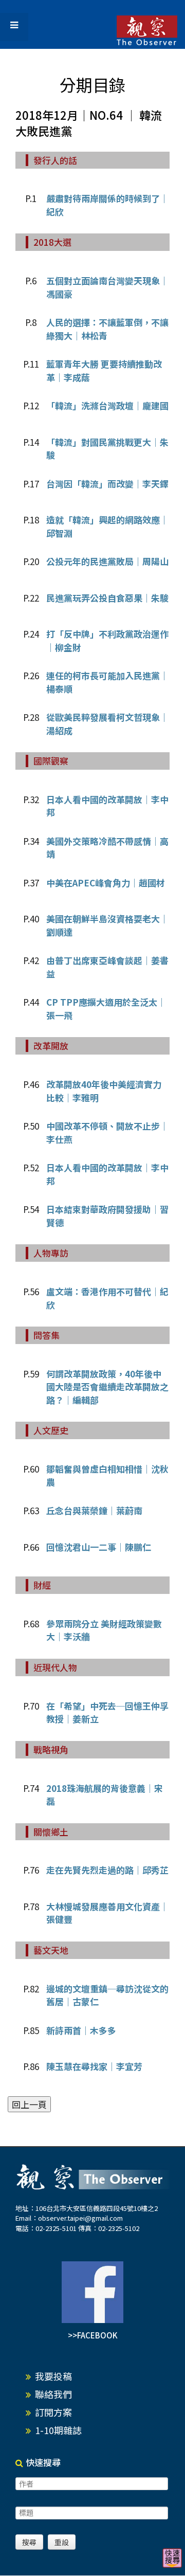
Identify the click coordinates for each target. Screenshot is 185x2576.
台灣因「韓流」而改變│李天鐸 (107, 484)
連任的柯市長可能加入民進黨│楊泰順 (107, 682)
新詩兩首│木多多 (81, 2030)
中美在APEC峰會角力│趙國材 (106, 883)
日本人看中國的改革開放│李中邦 (107, 806)
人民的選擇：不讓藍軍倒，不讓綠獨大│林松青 (107, 329)
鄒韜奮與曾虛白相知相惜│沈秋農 (107, 1475)
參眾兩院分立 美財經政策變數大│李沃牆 (104, 1630)
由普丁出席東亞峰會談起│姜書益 (107, 967)
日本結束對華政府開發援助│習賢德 (107, 1216)
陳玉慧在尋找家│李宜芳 (94, 2066)
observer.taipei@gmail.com (80, 2218)
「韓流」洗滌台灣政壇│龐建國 (107, 405)
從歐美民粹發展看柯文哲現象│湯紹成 (107, 724)
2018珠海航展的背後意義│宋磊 (105, 1795)
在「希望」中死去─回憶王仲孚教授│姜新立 (107, 1712)
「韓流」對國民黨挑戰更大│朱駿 (107, 449)
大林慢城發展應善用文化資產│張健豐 (107, 1913)
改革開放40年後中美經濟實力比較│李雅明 (104, 1091)
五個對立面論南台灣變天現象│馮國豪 (107, 287)
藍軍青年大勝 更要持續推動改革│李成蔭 (104, 370)
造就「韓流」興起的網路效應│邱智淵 (107, 526)
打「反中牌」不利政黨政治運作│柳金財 (107, 640)
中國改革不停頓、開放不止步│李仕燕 (107, 1132)
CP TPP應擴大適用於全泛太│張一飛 (106, 1009)
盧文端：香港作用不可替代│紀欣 (107, 1298)
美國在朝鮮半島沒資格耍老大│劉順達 (107, 925)
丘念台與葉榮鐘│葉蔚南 (94, 1510)
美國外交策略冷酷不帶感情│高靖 (107, 848)
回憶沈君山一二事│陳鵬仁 (99, 1547)
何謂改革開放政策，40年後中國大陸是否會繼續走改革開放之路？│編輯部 (107, 1387)
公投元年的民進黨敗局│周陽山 (107, 561)
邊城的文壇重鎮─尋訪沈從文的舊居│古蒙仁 (107, 1995)
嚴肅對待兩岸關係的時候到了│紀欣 (107, 205)
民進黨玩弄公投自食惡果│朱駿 (107, 598)
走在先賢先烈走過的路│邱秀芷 (107, 1870)
